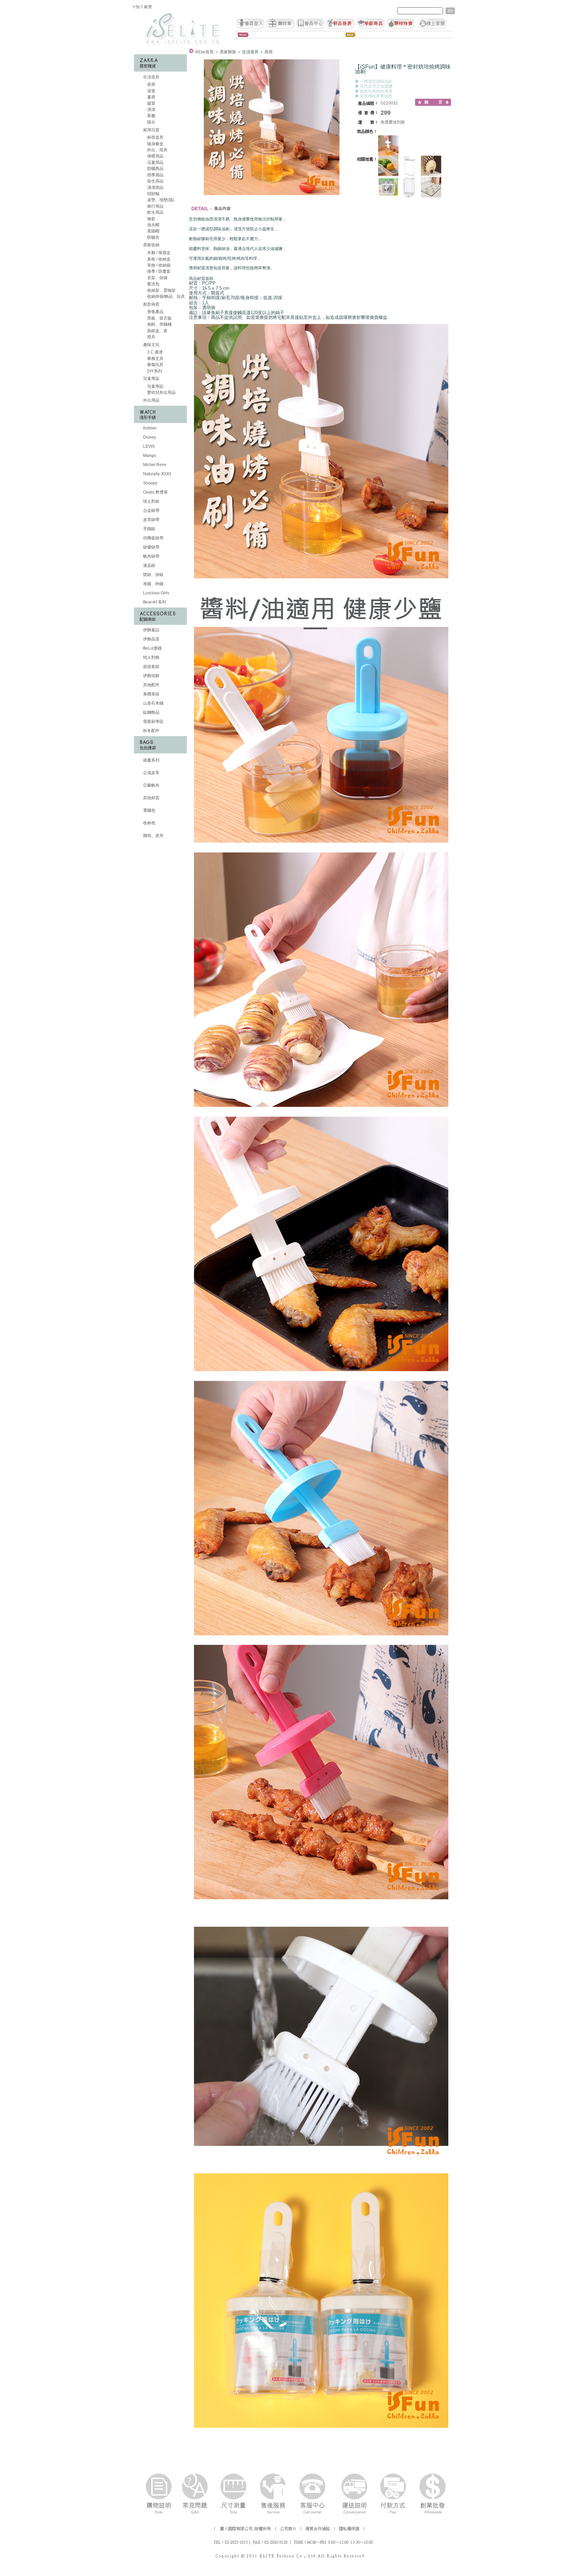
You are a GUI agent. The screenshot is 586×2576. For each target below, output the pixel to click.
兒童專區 (151, 379)
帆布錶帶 (151, 556)
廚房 (151, 84)
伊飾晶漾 (151, 639)
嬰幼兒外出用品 (161, 392)
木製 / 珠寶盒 (158, 253)
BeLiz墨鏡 (152, 648)
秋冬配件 (151, 731)
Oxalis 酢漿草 (155, 492)
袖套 (151, 219)
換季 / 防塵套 (158, 271)
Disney (149, 437)
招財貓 (153, 194)
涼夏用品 (155, 162)
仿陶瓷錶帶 (153, 538)
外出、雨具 (157, 150)
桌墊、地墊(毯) (160, 200)
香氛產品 (155, 312)
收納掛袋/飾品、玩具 (165, 296)
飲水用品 (155, 212)
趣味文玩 (151, 345)
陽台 (151, 122)
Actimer (149, 428)
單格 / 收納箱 (158, 265)
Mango (149, 456)
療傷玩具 (155, 365)
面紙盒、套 (157, 331)
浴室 (151, 91)
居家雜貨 (228, 52)
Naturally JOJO (157, 474)
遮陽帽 (153, 231)
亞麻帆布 (151, 785)
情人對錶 (151, 501)
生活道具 (151, 77)
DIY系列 (154, 371)
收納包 (149, 823)
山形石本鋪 (153, 703)
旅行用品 (155, 206)
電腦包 (149, 810)
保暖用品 (155, 156)
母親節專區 (153, 722)
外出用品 (151, 400)
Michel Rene (154, 465)
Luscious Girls (156, 593)
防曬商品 (155, 169)
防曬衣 (153, 237)
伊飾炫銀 (151, 676)
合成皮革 (151, 773)
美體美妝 (151, 694)
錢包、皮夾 (153, 835)
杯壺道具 (155, 137)
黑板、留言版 (159, 318)
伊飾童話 (151, 630)
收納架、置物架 (161, 290)
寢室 (151, 103)
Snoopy (150, 483)
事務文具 (155, 359)
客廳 (151, 116)
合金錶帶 (151, 511)
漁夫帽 (153, 225)
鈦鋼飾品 (151, 712)
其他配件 (151, 685)
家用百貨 (151, 130)
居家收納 (151, 245)
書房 (151, 97)
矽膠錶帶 (151, 547)
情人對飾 (151, 657)
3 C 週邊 (154, 352)
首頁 (204, 52)
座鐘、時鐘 (153, 584)
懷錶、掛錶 (153, 575)
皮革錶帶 (151, 520)
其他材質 (151, 798)
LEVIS (148, 446)
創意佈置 (151, 304)
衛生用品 (155, 181)
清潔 (151, 110)
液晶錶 (149, 565)
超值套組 (151, 667)
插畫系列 (151, 760)
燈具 (151, 337)
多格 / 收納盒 (158, 259)
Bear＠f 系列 (154, 602)
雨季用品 (155, 175)
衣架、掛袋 (157, 278)
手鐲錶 (149, 529)
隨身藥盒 (155, 144)
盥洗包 (153, 284)
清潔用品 (155, 188)
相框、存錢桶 (159, 324)
